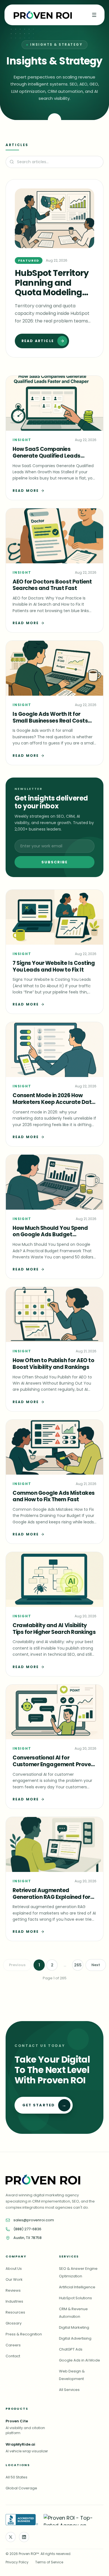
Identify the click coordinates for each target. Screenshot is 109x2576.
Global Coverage (21, 2488)
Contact (13, 2356)
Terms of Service (49, 2562)
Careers (13, 2345)
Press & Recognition (24, 2334)
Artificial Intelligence (77, 2287)
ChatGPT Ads (71, 2349)
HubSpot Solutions (75, 2298)
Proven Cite (17, 2421)
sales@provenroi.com (34, 2220)
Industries (14, 2301)
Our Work (14, 2279)
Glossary (14, 2323)
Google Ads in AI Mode (80, 2360)
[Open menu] (94, 15)
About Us (14, 2269)
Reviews (13, 2290)
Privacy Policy (17, 2562)
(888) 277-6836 (27, 2229)
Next (96, 1965)
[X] (11, 2537)
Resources (15, 2312)
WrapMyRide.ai (20, 2444)
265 (78, 1965)
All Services (69, 2390)
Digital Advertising (75, 2338)
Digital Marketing (74, 2327)
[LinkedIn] (24, 2537)
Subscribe (55, 862)
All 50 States (16, 2477)
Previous (17, 1965)
